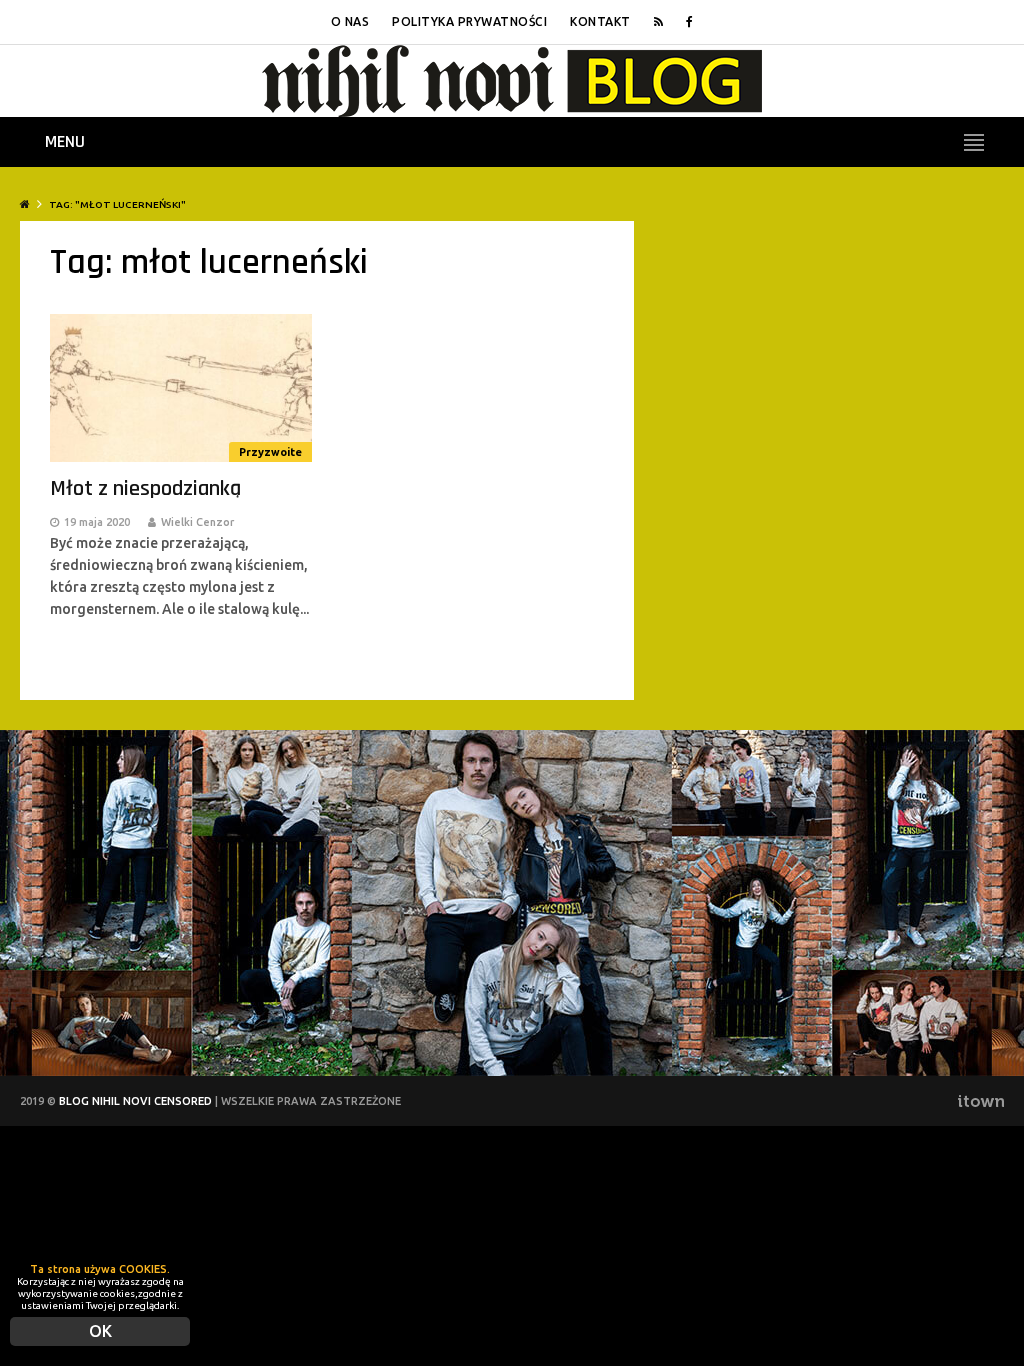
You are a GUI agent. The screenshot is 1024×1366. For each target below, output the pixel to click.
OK (100, 1331)
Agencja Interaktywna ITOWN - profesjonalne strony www (980, 1101)
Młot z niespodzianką (145, 489)
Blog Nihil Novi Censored (135, 1101)
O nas (350, 21)
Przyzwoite (270, 452)
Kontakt (600, 21)
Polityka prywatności (469, 21)
